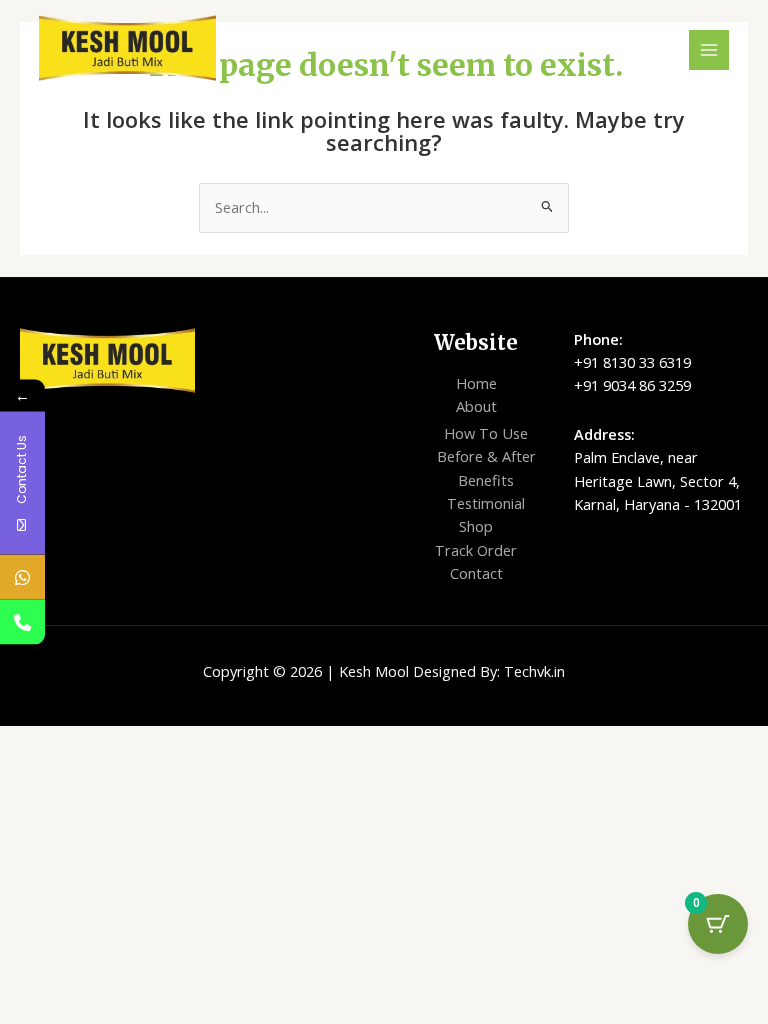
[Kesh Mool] (127, 48)
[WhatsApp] (22, 577)
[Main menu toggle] (709, 50)
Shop (476, 526)
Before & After (486, 456)
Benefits (486, 480)
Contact (476, 573)
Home (476, 383)
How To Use (486, 433)
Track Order (476, 550)
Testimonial (486, 503)
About (476, 406)
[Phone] (22, 622)
